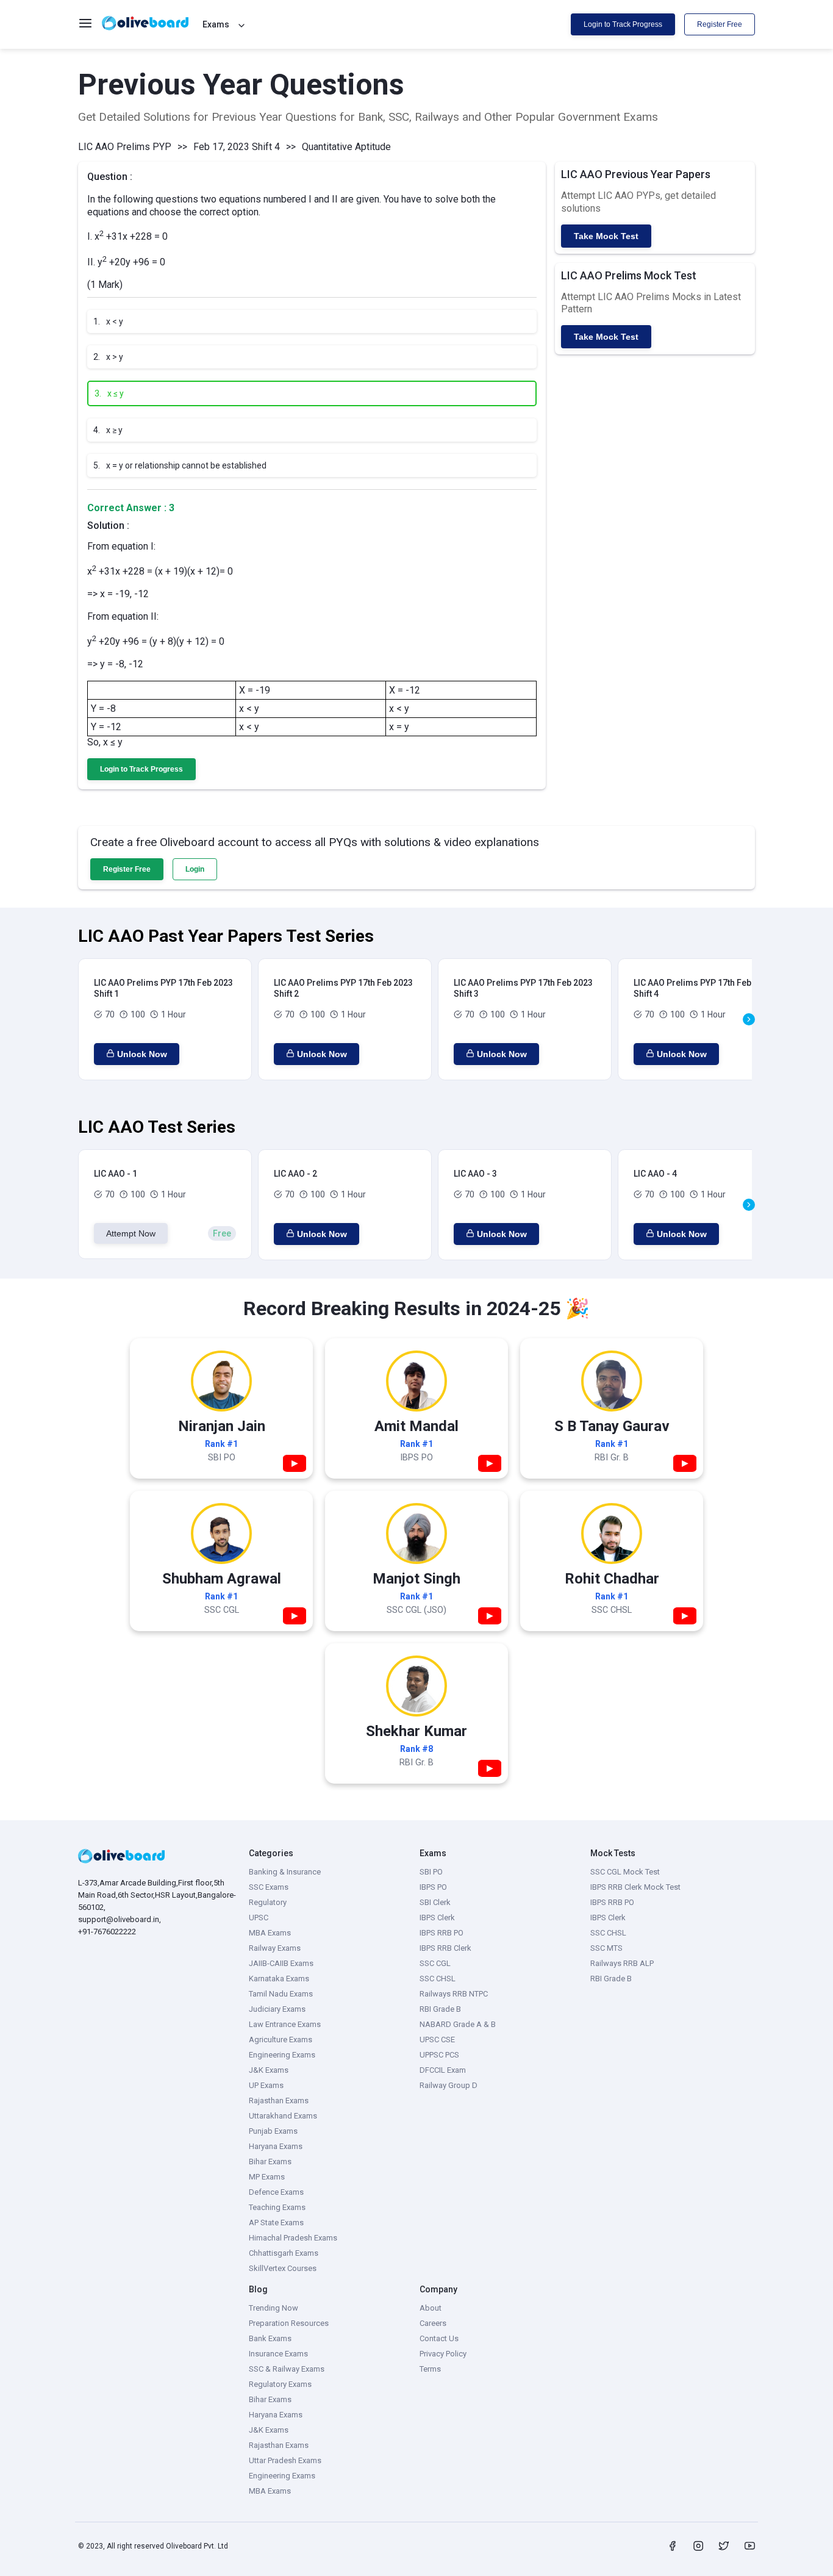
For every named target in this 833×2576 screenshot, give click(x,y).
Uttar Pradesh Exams (285, 2460)
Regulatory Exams (280, 2384)
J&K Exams (269, 2070)
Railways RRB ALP (622, 1963)
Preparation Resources (289, 2323)
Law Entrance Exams (285, 2024)
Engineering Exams (282, 2055)
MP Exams (267, 2177)
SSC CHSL (438, 1979)
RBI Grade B (440, 2009)
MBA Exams (270, 1933)
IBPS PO (433, 1887)
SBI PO (431, 1872)
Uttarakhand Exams (283, 2116)
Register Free (720, 24)
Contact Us (439, 2338)
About (431, 2308)
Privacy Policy (443, 2354)
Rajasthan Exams (279, 2101)
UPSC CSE (437, 2040)
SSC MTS (606, 1948)
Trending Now (273, 2308)
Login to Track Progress (623, 24)
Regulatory (268, 1902)
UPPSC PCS (439, 2055)
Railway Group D (449, 2085)
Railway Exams (275, 1948)
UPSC (259, 1918)
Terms (430, 2369)
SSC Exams (269, 1887)
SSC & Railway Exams (287, 2369)
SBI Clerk (435, 1902)
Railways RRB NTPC (454, 1994)
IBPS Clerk (437, 1918)
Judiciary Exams (277, 2009)
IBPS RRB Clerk (445, 1948)
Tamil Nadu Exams (281, 1994)
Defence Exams (276, 2192)
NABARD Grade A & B (458, 2024)
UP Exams (266, 2085)
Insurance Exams (278, 2354)
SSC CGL (435, 1963)
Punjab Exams (273, 2131)
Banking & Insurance (285, 1872)
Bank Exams (270, 2338)
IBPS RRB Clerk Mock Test (635, 1887)
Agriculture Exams (281, 2040)
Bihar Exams (270, 2162)
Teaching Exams (277, 2207)
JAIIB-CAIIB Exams (281, 1963)
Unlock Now (142, 1054)
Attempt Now (131, 1233)
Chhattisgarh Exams (284, 2253)
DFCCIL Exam (443, 2070)
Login (195, 869)
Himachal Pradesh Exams (293, 2238)
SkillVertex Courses (283, 2268)
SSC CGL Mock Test (625, 1872)
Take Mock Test (606, 236)
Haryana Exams (276, 2146)
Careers (433, 2323)
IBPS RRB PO (442, 1933)
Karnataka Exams (279, 1979)
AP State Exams (276, 2223)
